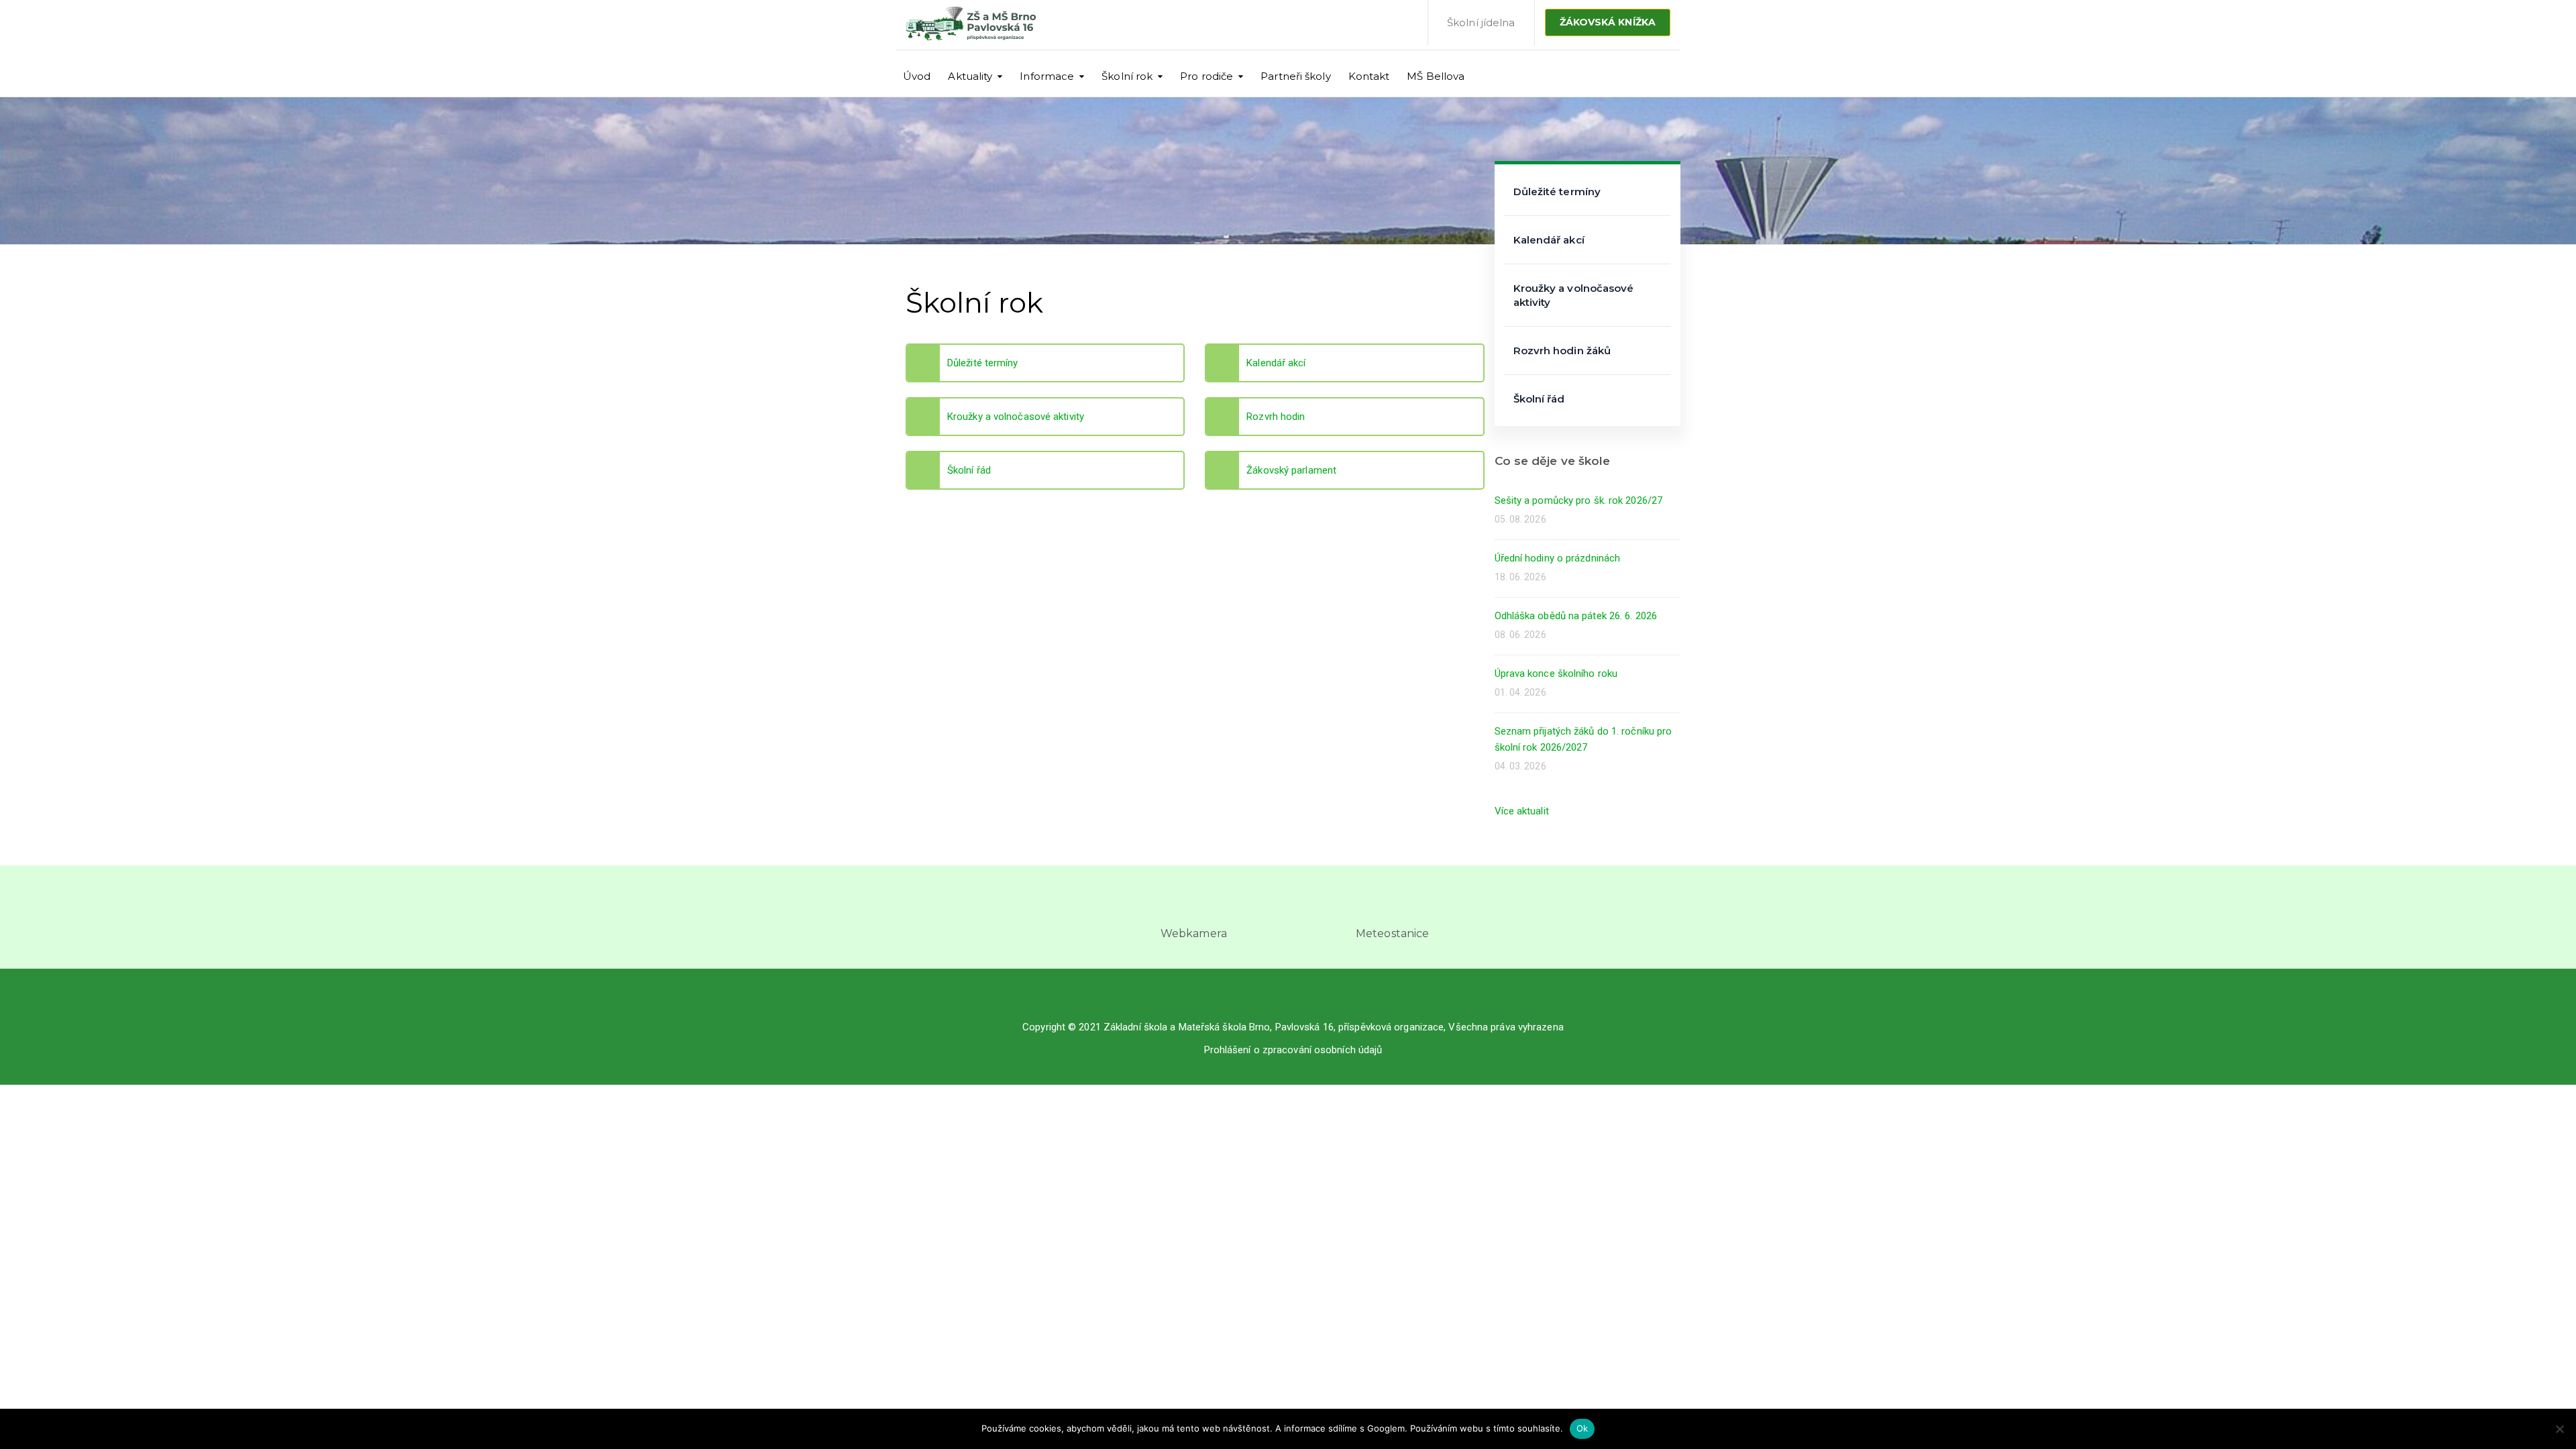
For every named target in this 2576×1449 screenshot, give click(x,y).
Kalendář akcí (1276, 363)
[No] (2559, 1429)
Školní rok (1127, 76)
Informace (1047, 76)
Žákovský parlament (1291, 470)
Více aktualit (1522, 811)
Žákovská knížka (1608, 22)
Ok (1582, 1428)
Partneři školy (1295, 76)
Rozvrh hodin (1276, 417)
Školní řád (969, 470)
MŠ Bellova (1436, 76)
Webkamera (1194, 933)
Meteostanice (1392, 933)
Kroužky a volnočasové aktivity (1016, 417)
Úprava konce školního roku (1556, 674)
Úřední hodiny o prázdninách (1558, 558)
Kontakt (1369, 76)
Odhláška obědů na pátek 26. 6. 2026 (1576, 616)
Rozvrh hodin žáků (1562, 351)
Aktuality (970, 76)
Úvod (917, 76)
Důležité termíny (983, 363)
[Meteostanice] (1393, 906)
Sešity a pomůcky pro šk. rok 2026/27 (1579, 500)
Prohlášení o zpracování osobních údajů (1293, 1050)
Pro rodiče (1206, 76)
